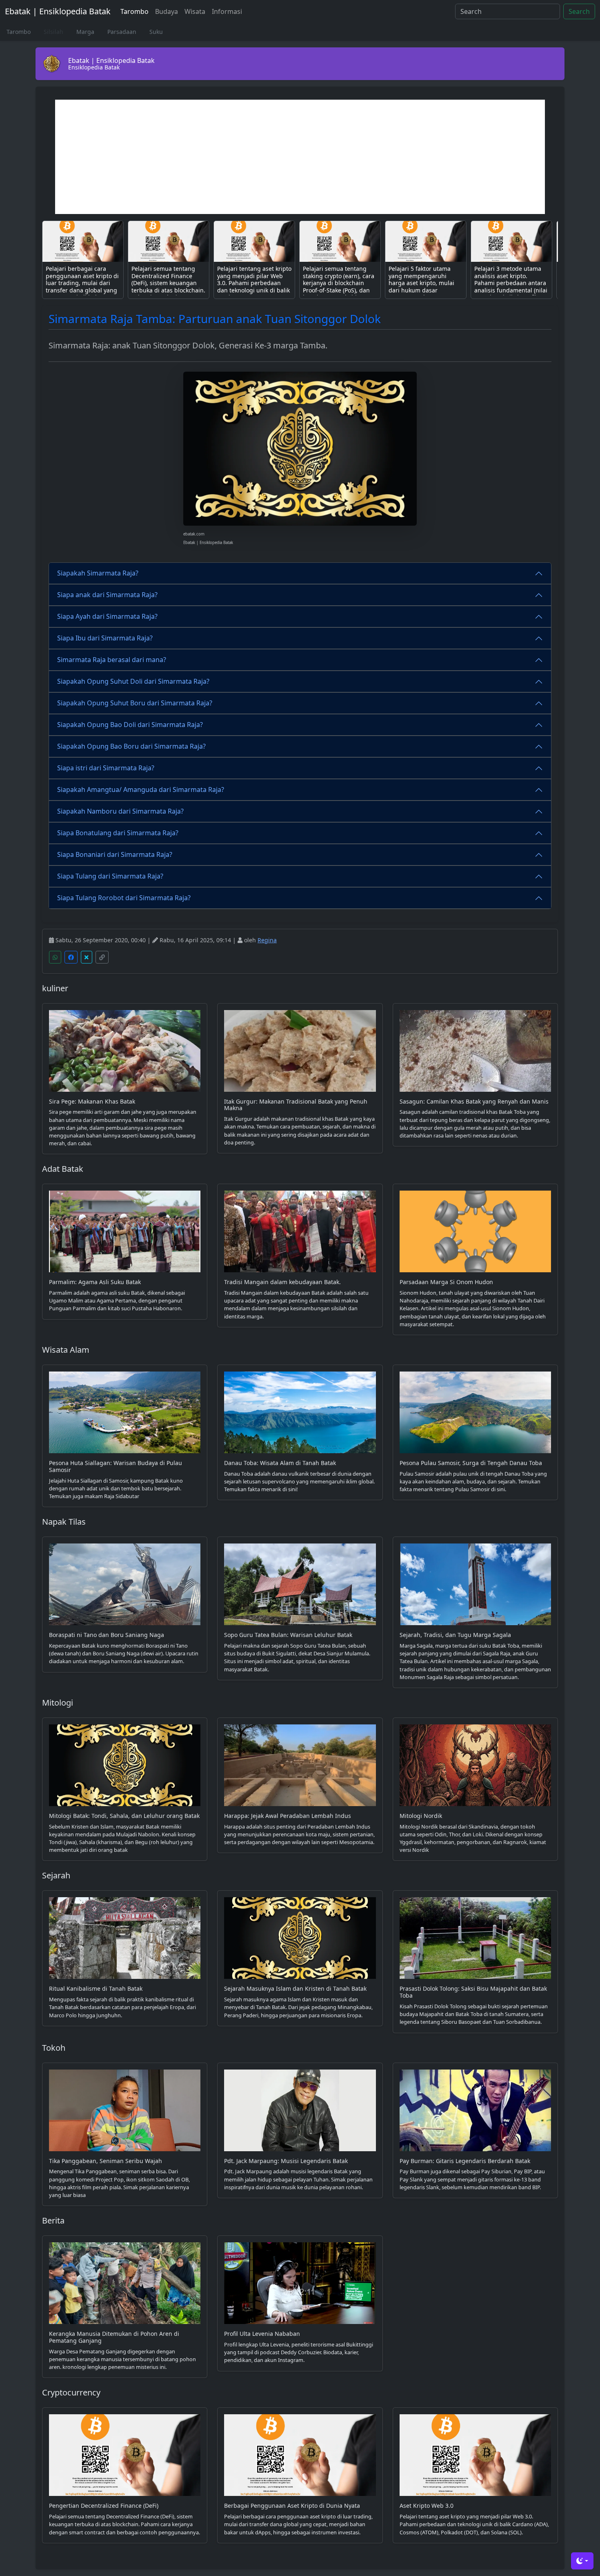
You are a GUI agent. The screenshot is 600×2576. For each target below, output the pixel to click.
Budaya (167, 11)
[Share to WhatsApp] (55, 957)
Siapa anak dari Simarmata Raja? (107, 595)
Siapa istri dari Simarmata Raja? (106, 768)
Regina (267, 940)
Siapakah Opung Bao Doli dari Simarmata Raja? (130, 725)
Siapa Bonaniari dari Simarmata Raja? (115, 854)
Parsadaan (122, 32)
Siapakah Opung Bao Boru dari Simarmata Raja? (131, 746)
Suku (156, 32)
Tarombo (134, 11)
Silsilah (53, 32)
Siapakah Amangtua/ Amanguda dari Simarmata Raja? (141, 790)
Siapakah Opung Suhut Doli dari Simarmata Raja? (133, 681)
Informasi (227, 11)
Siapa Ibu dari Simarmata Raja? (105, 638)
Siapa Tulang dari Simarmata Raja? (110, 876)
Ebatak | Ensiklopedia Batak (58, 11)
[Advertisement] (300, 157)
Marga (85, 32)
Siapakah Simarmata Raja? (98, 573)
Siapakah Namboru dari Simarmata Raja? (120, 811)
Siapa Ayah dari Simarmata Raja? (107, 616)
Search (579, 11)
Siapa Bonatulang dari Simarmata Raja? (118, 833)
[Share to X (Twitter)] (87, 957)
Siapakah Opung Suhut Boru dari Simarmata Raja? (135, 703)
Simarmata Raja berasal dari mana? (112, 660)
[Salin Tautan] (102, 957)
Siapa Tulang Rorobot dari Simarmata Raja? (124, 898)
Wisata (195, 11)
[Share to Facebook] (71, 957)
